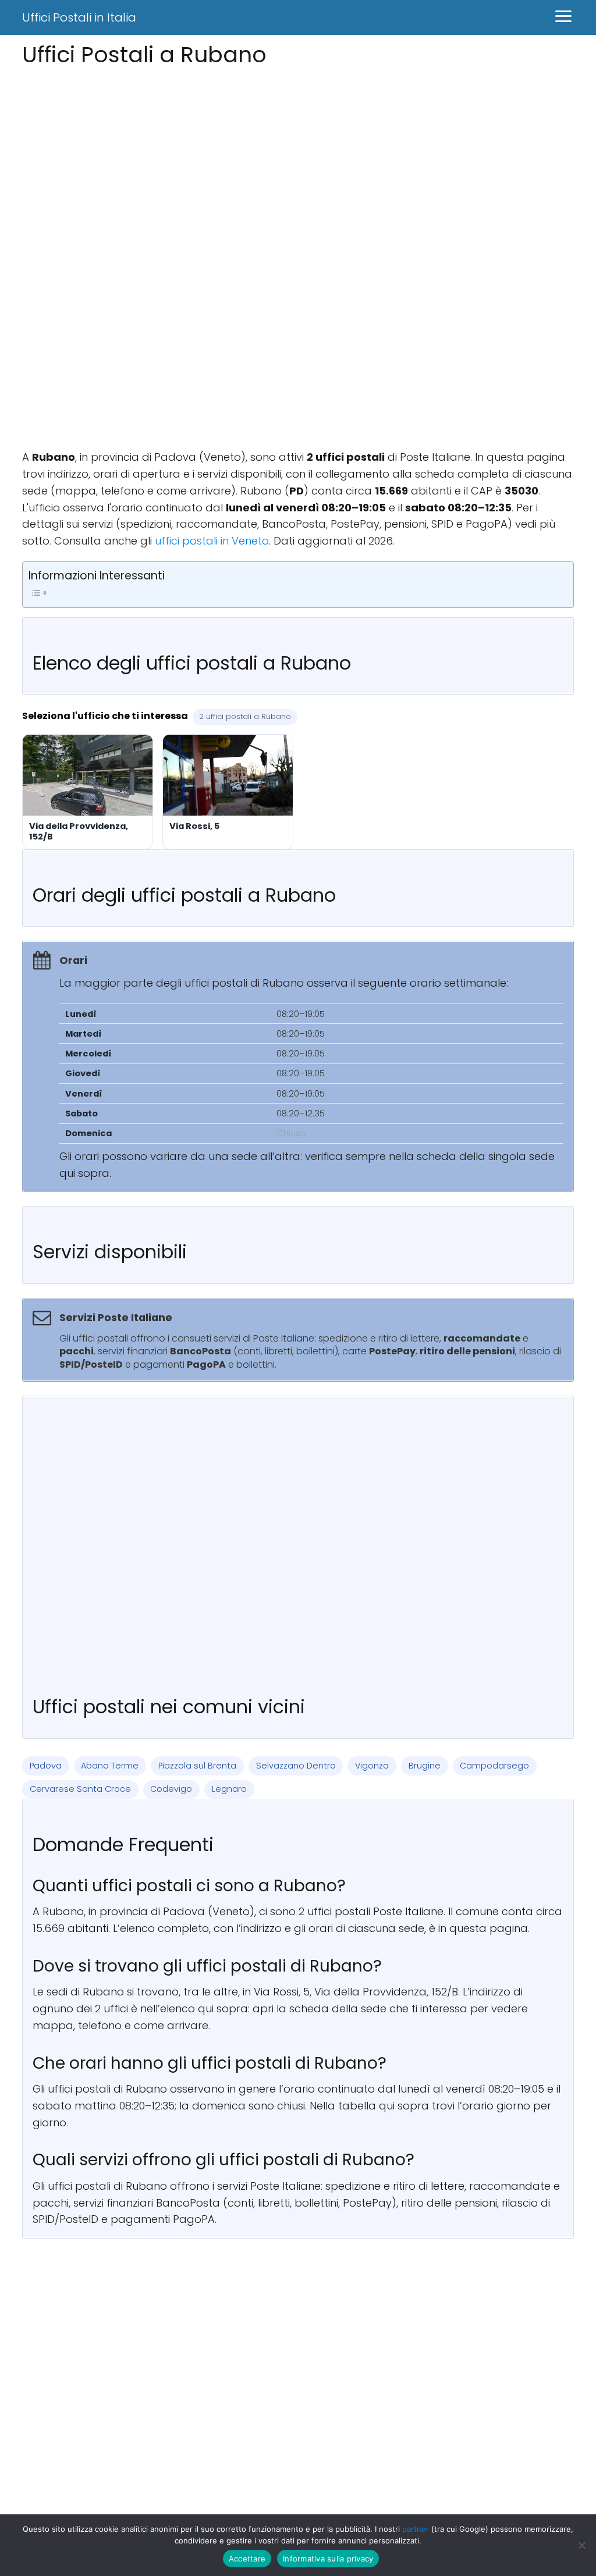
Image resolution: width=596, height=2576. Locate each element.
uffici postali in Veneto (212, 541)
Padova (46, 1766)
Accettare (247, 2559)
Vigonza (372, 1766)
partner (416, 2529)
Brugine (425, 1766)
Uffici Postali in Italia (79, 17)
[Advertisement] (298, 153)
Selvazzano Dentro (296, 1766)
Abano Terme (110, 1766)
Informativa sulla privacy (328, 2559)
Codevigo (171, 1789)
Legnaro (229, 1789)
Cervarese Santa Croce (80, 1789)
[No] (581, 2545)
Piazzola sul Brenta (197, 1766)
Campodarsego (494, 1766)
